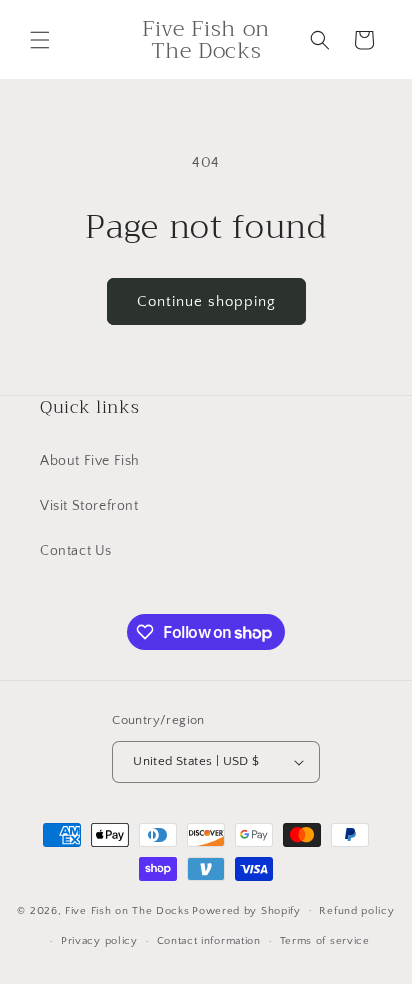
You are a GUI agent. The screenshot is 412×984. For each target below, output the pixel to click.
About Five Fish (90, 461)
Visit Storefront (89, 506)
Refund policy (356, 911)
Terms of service (325, 941)
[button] (40, 40)
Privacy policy (99, 941)
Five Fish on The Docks (127, 910)
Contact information (209, 941)
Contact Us (76, 551)
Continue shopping (206, 301)
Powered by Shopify (246, 910)
